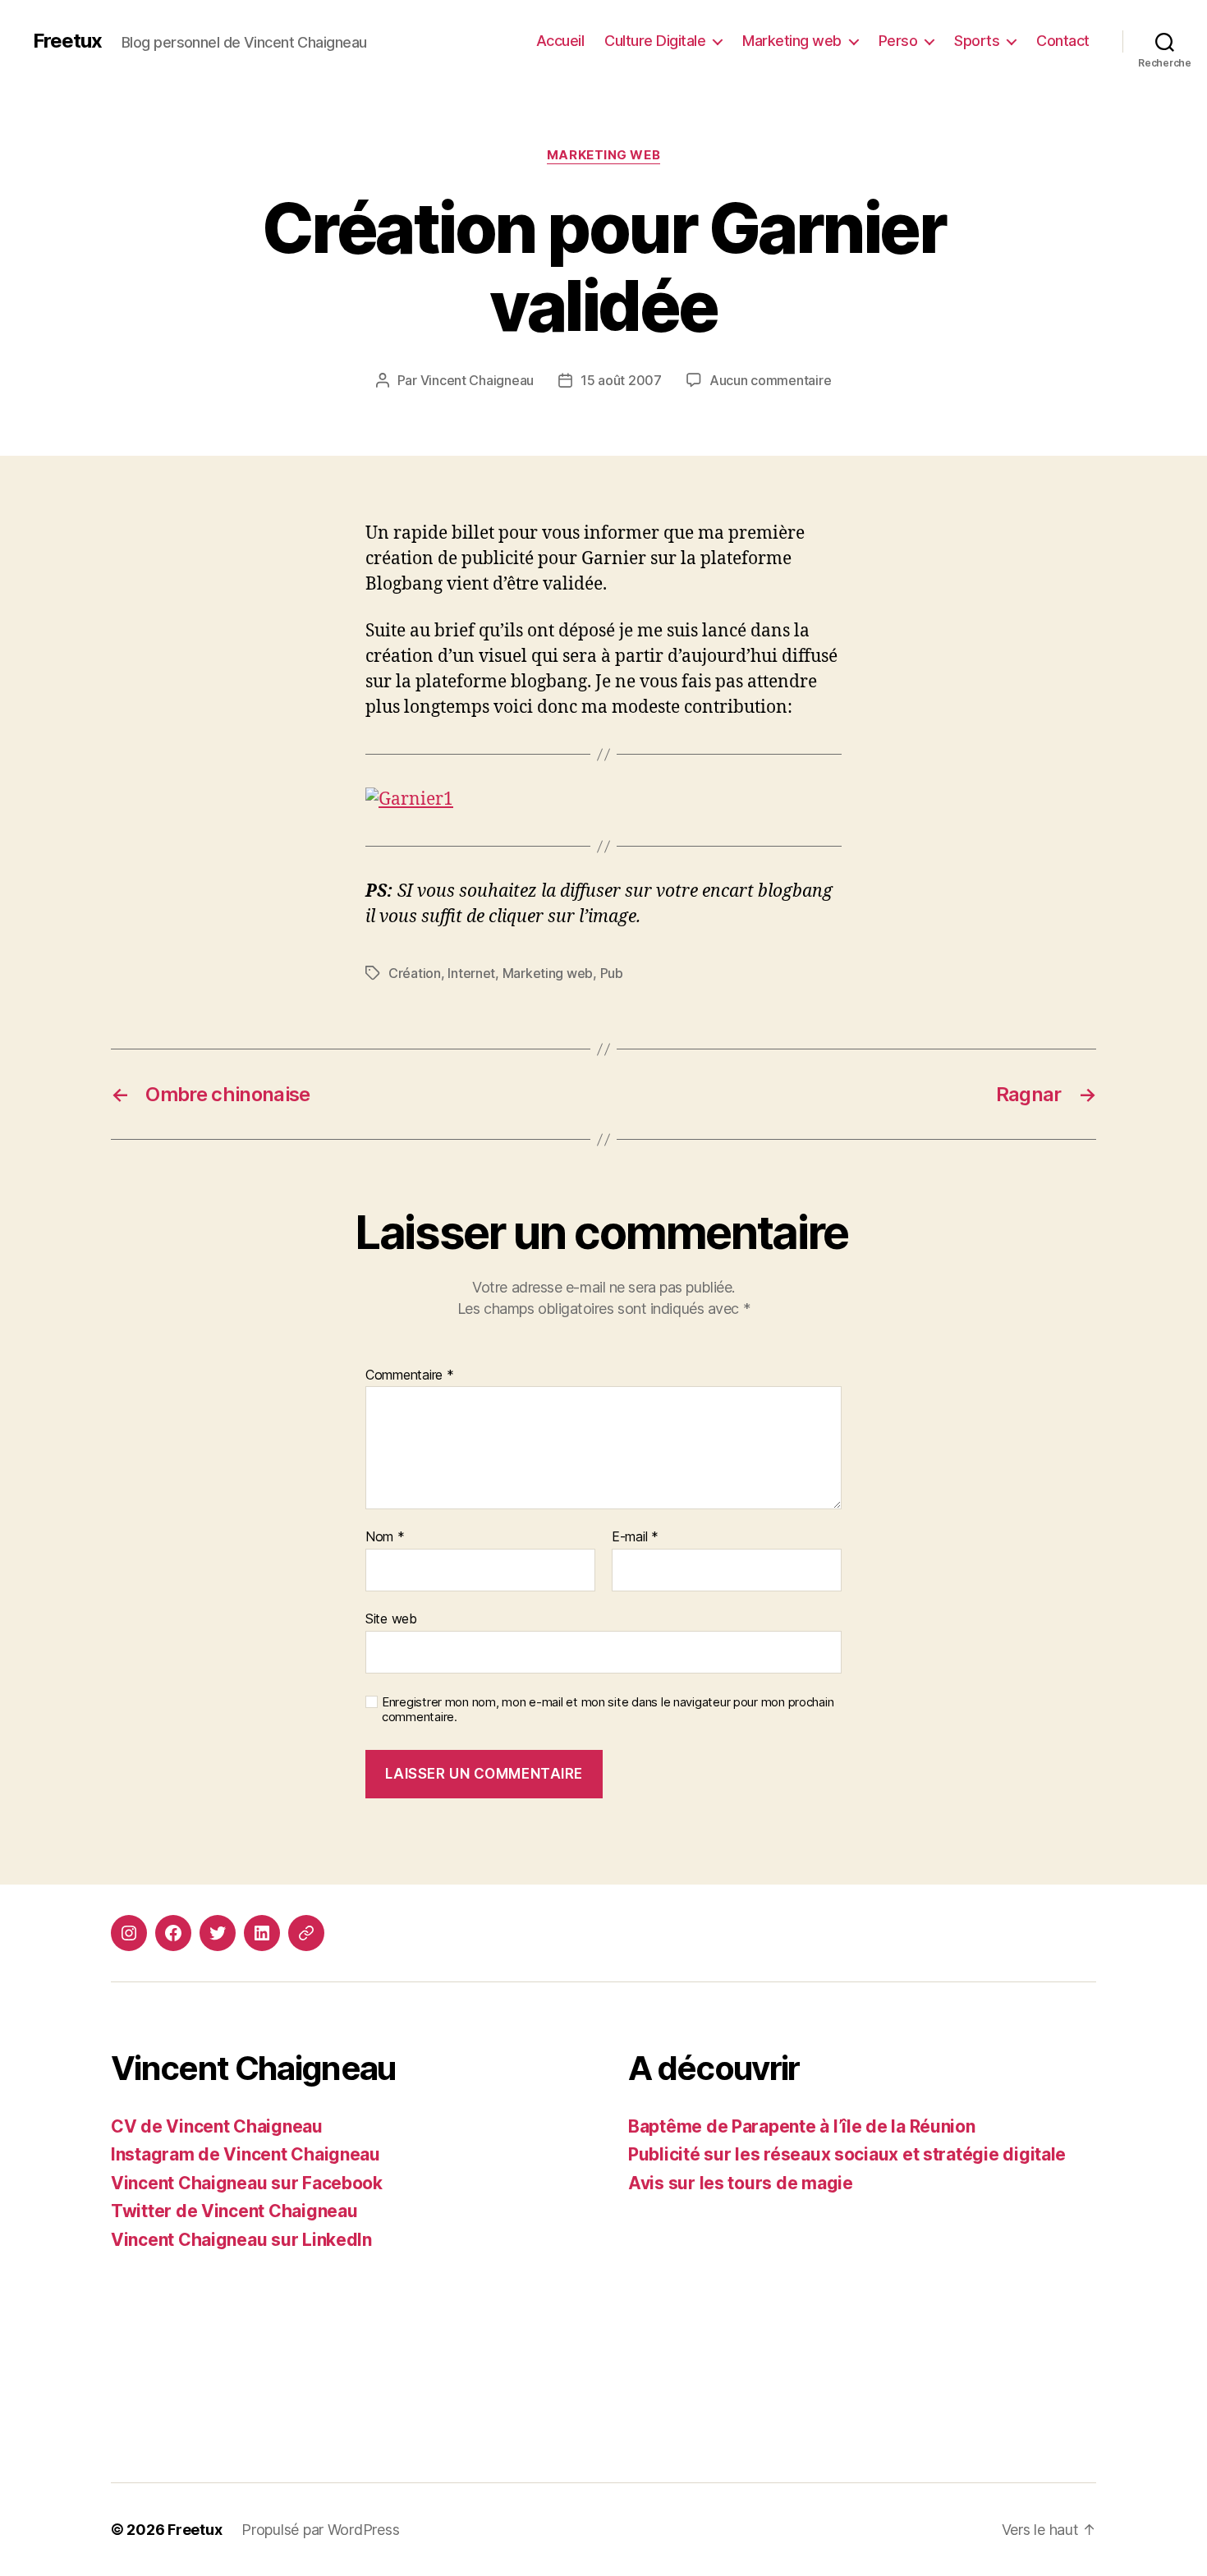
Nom (385, 1537)
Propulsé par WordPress (320, 2530)
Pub (612, 973)
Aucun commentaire (770, 380)
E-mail (635, 1537)
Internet (471, 973)
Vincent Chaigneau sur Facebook (247, 2183)
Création (415, 973)
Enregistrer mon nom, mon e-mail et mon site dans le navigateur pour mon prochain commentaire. (608, 1710)
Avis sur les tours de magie (741, 2183)
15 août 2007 (621, 380)
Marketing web (792, 41)
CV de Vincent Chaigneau (217, 2126)
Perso (898, 41)
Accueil (560, 41)
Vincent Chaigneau (477, 380)
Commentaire (410, 1375)
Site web (391, 1618)
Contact (1063, 41)
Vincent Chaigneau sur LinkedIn (241, 2240)
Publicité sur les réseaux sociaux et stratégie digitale (847, 2154)
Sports (977, 41)
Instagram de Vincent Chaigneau (246, 2154)
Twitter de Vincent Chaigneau (234, 2211)
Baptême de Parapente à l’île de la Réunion (802, 2126)
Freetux (67, 41)
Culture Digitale (655, 41)
